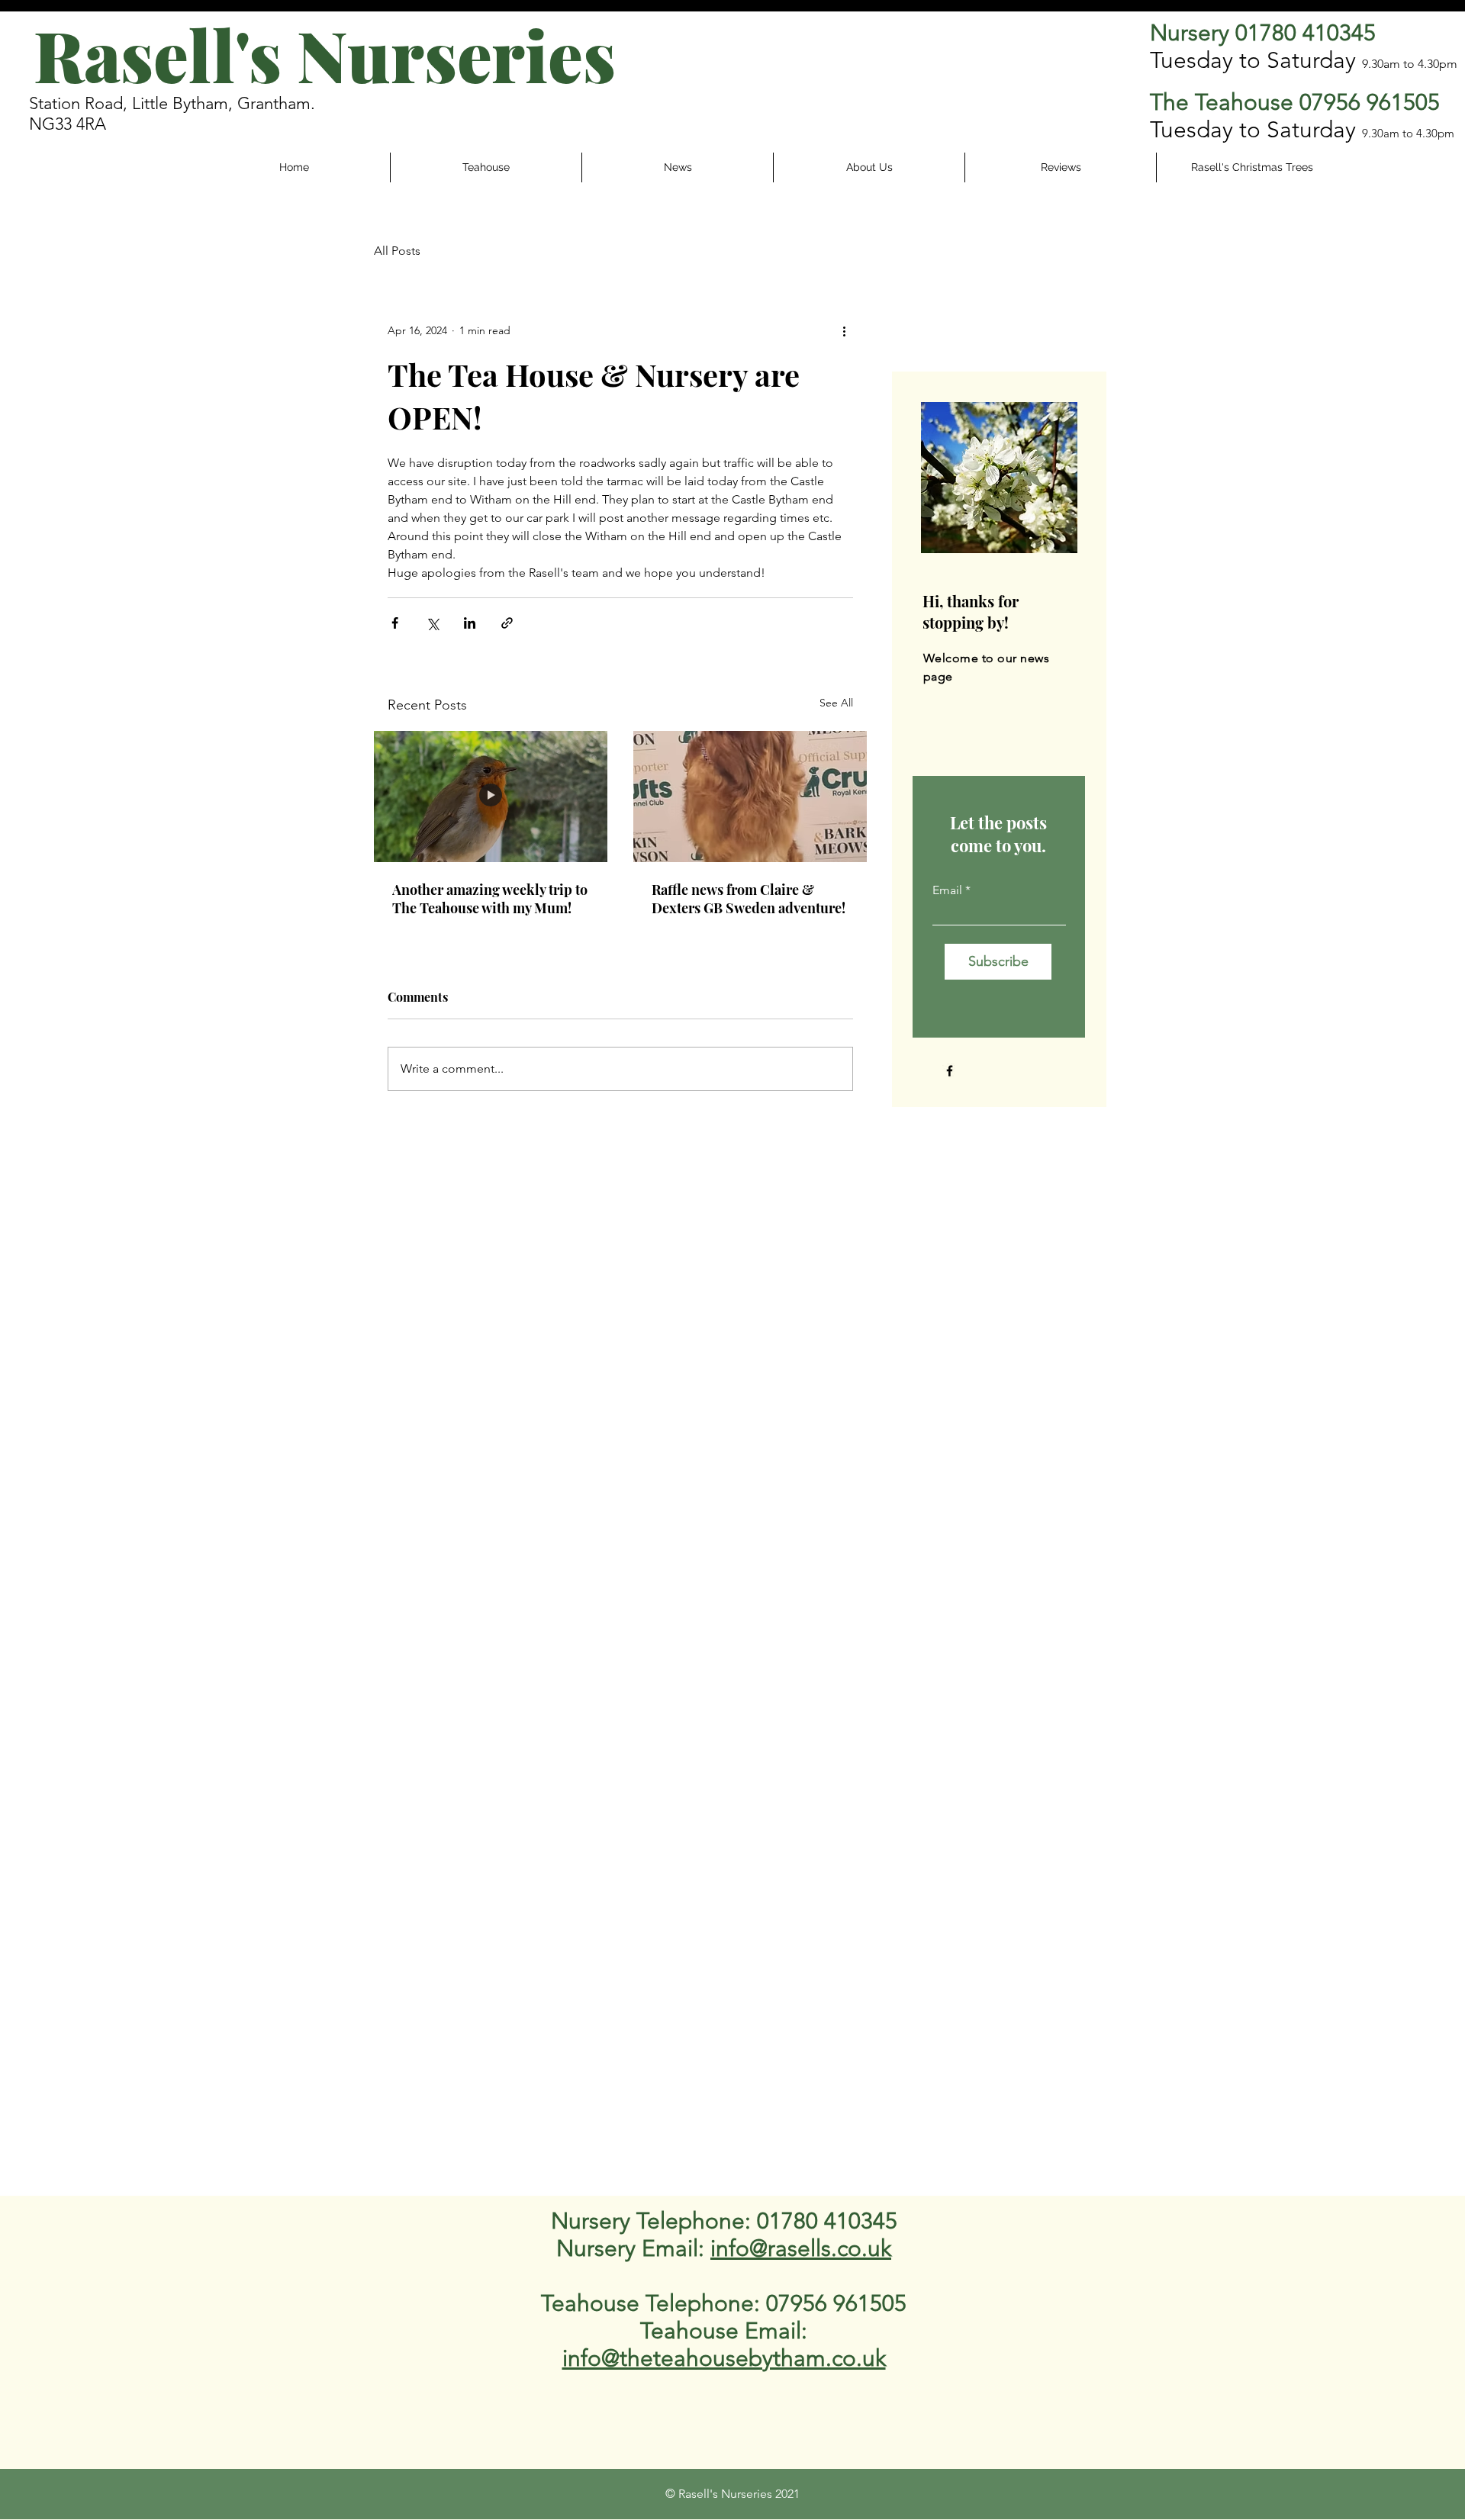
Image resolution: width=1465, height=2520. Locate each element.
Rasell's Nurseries (325, 55)
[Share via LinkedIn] (470, 623)
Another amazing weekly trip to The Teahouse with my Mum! (490, 899)
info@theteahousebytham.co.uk (724, 2358)
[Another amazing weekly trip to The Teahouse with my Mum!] (491, 797)
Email (947, 890)
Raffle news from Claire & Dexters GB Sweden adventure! (749, 899)
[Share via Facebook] (395, 623)
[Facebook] (950, 1071)
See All (836, 703)
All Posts (397, 251)
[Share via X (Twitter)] (432, 623)
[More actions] (844, 330)
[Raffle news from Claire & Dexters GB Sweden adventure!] (750, 797)
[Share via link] (507, 623)
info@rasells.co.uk (801, 2248)
